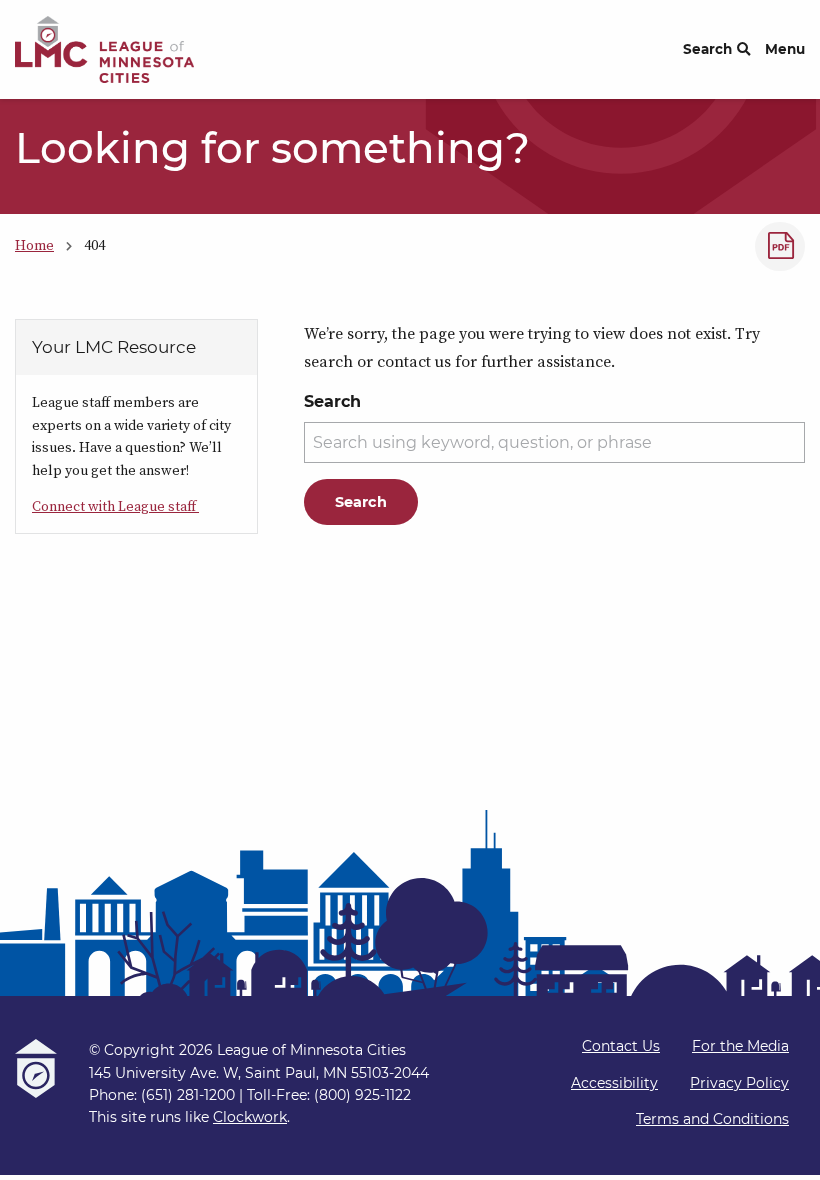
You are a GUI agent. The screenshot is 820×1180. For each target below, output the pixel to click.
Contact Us (621, 1046)
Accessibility (614, 1083)
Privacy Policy (739, 1083)
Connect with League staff (115, 506)
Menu (785, 49)
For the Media (740, 1046)
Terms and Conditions (712, 1119)
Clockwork (250, 1117)
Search (707, 49)
